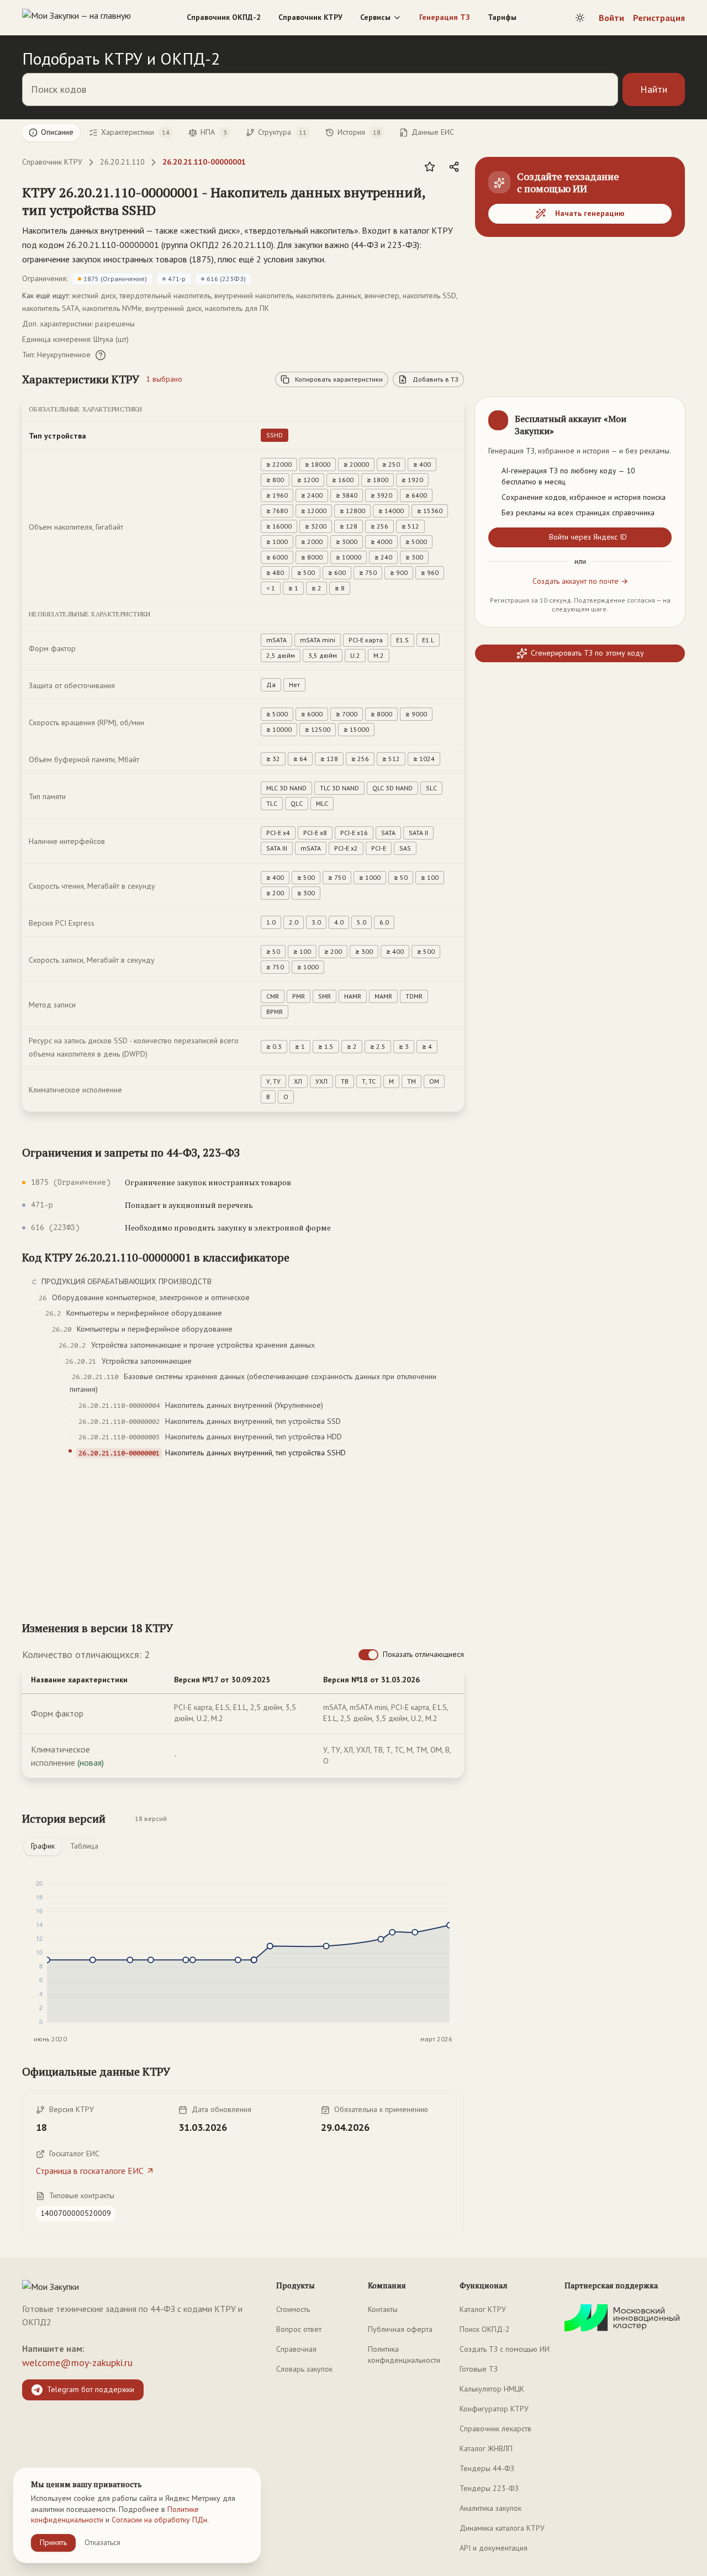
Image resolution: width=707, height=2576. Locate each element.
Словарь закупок (304, 2369)
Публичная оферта (400, 2329)
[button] (232, 201)
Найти (654, 89)
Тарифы (502, 17)
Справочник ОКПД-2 (224, 17)
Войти (611, 18)
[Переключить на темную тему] (580, 18)
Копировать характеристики (339, 379)
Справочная (296, 2349)
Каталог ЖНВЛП (486, 2448)
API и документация (494, 2548)
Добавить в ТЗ (436, 379)
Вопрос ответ (299, 2329)
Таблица (84, 1846)
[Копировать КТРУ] (455, 202)
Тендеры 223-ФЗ (489, 2488)
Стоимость (293, 2309)
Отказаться (102, 2542)
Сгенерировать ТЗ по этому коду (587, 653)
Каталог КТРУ (483, 2309)
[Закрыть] (667, 415)
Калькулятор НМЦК (492, 2389)
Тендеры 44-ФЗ (487, 2468)
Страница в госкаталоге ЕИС (90, 2171)
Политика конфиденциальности (404, 2355)
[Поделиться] (454, 167)
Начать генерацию (590, 213)
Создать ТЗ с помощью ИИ (505, 2349)
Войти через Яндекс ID (588, 537)
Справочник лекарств (495, 2429)
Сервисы (375, 17)
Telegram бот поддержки (91, 2389)
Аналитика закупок (490, 2508)
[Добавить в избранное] (430, 167)
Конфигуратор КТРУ (494, 2409)
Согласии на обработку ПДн (159, 2520)
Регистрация (659, 18)
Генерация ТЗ (445, 17)
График (43, 1846)
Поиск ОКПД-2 (485, 2329)
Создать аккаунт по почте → (580, 581)
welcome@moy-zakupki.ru (77, 2363)
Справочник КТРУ (310, 17)
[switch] (368, 1655)
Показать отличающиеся (423, 1654)
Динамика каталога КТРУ (502, 2528)
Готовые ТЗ (479, 2369)
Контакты (383, 2309)
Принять (53, 2542)
